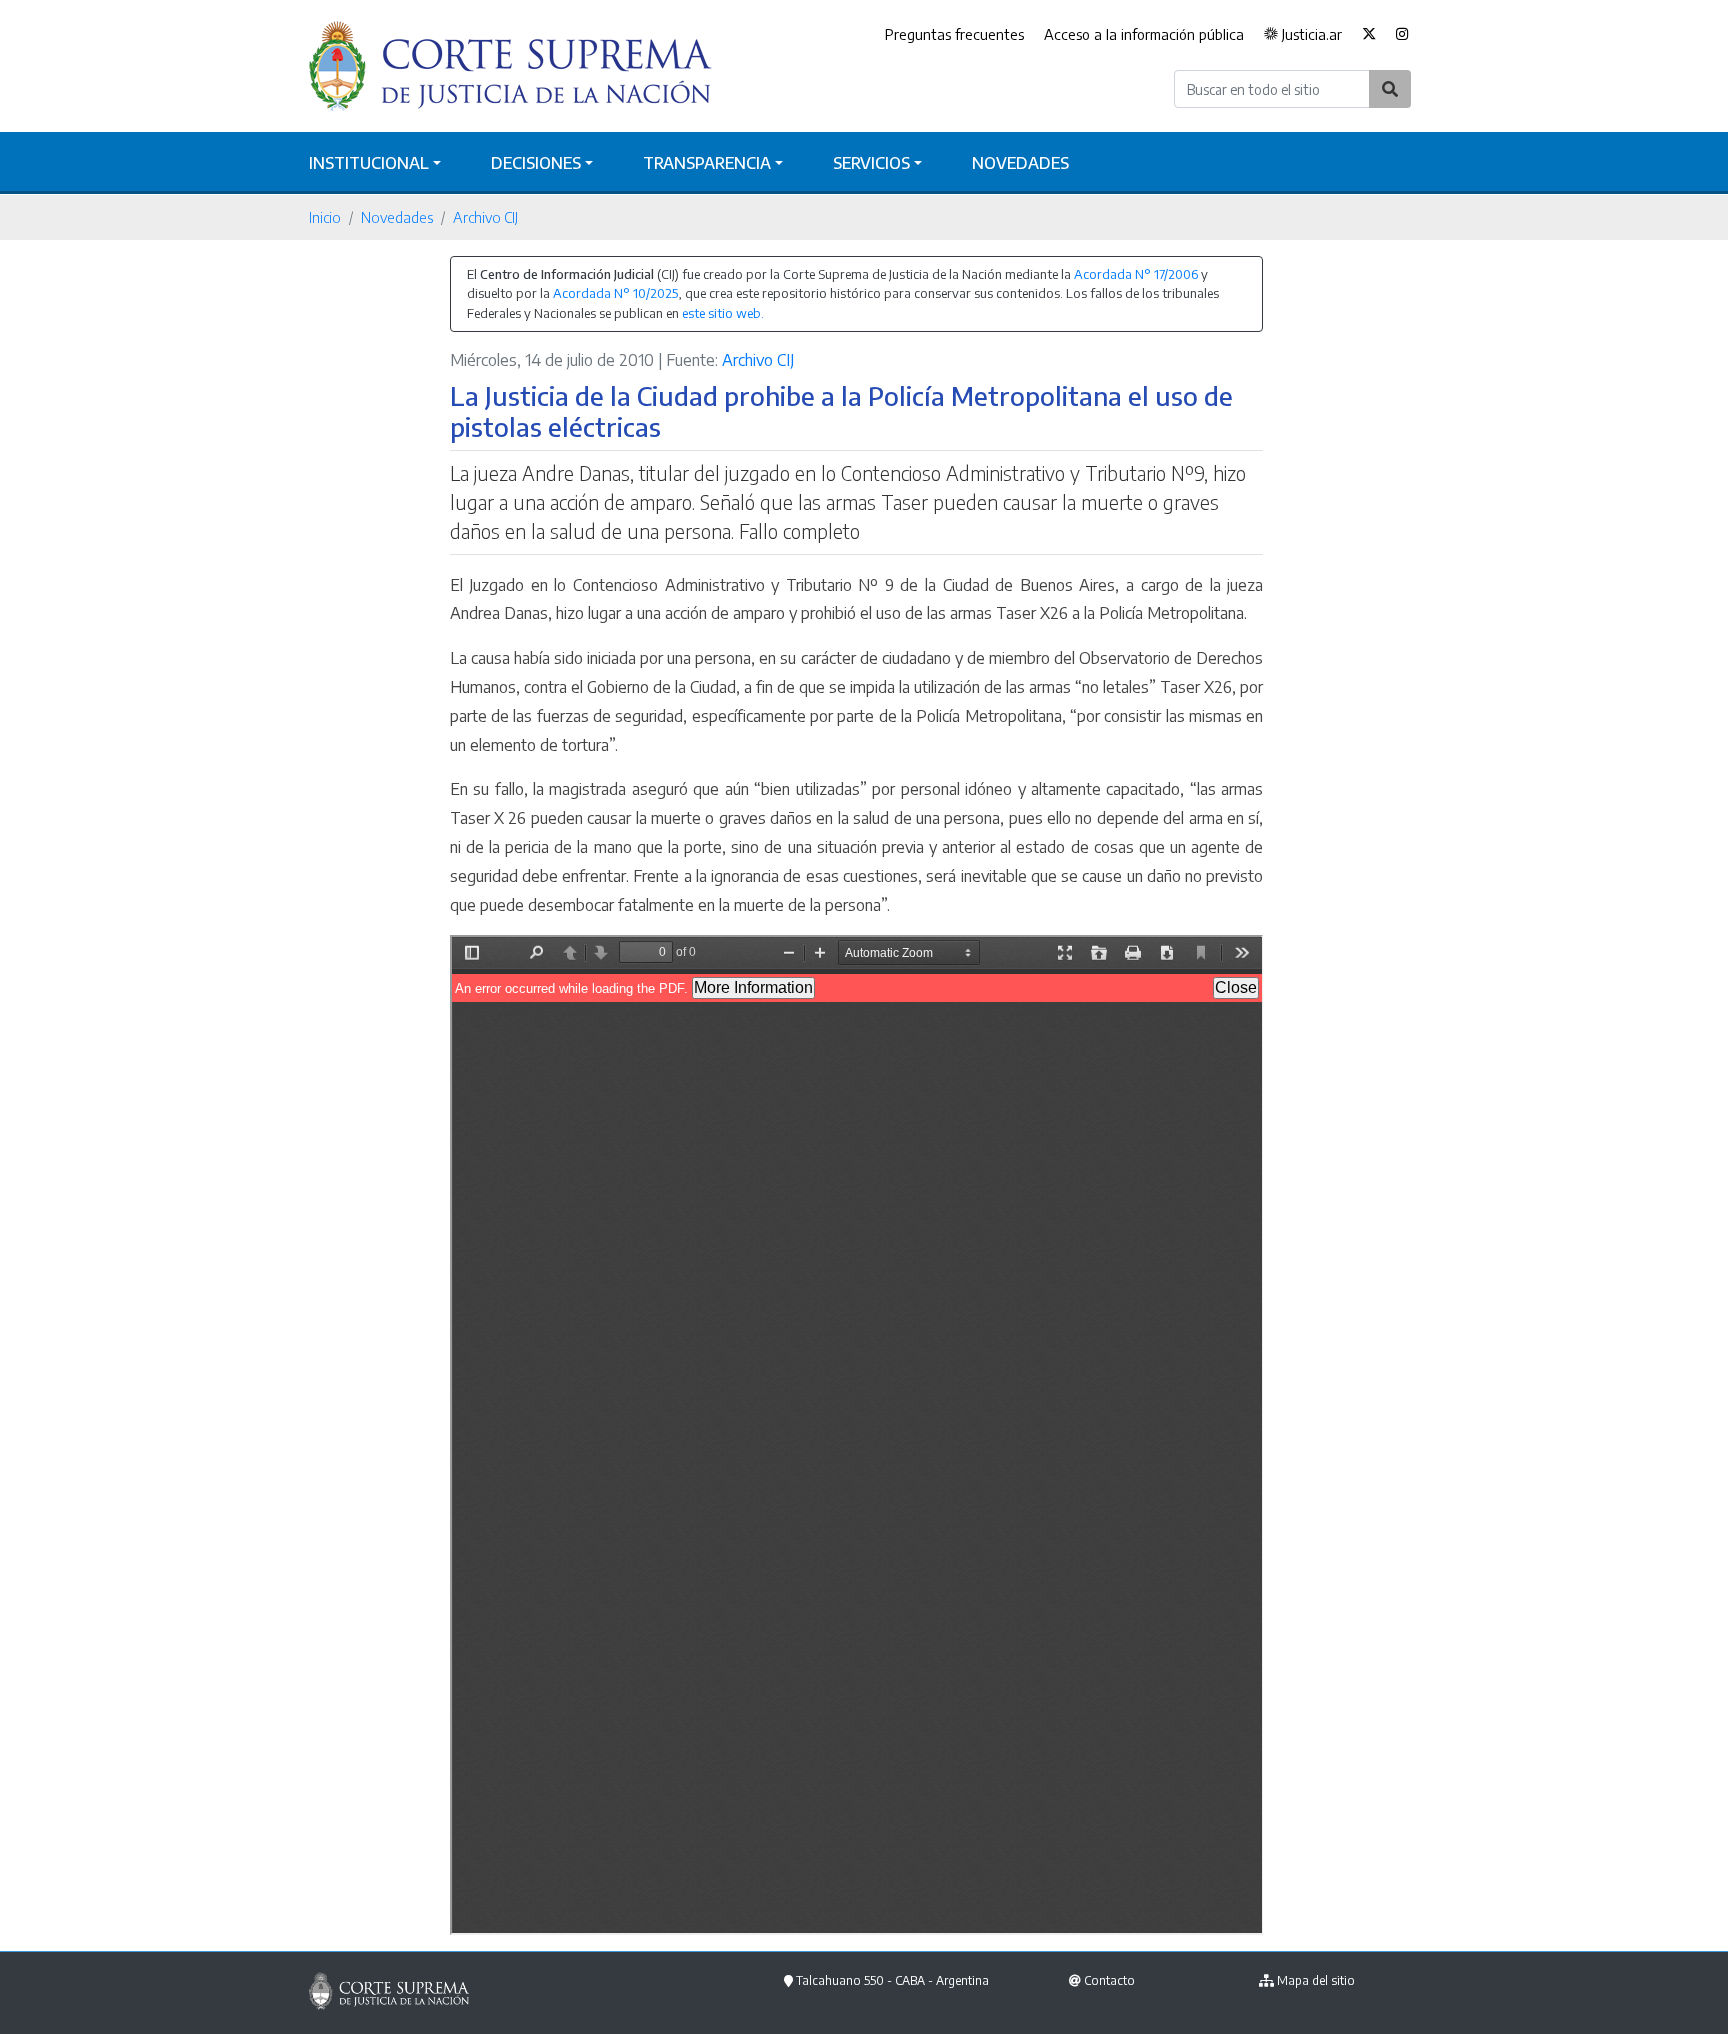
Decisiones (536, 163)
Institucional (369, 163)
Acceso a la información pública (1144, 34)
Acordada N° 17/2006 (1136, 274)
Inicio (325, 217)
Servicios (871, 163)
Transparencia (707, 163)
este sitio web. (723, 313)
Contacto (1109, 1980)
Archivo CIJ (485, 217)
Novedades (1020, 163)
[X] (1369, 35)
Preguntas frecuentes (954, 34)
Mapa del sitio (1316, 1980)
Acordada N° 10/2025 (615, 293)
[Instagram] (1402, 35)
